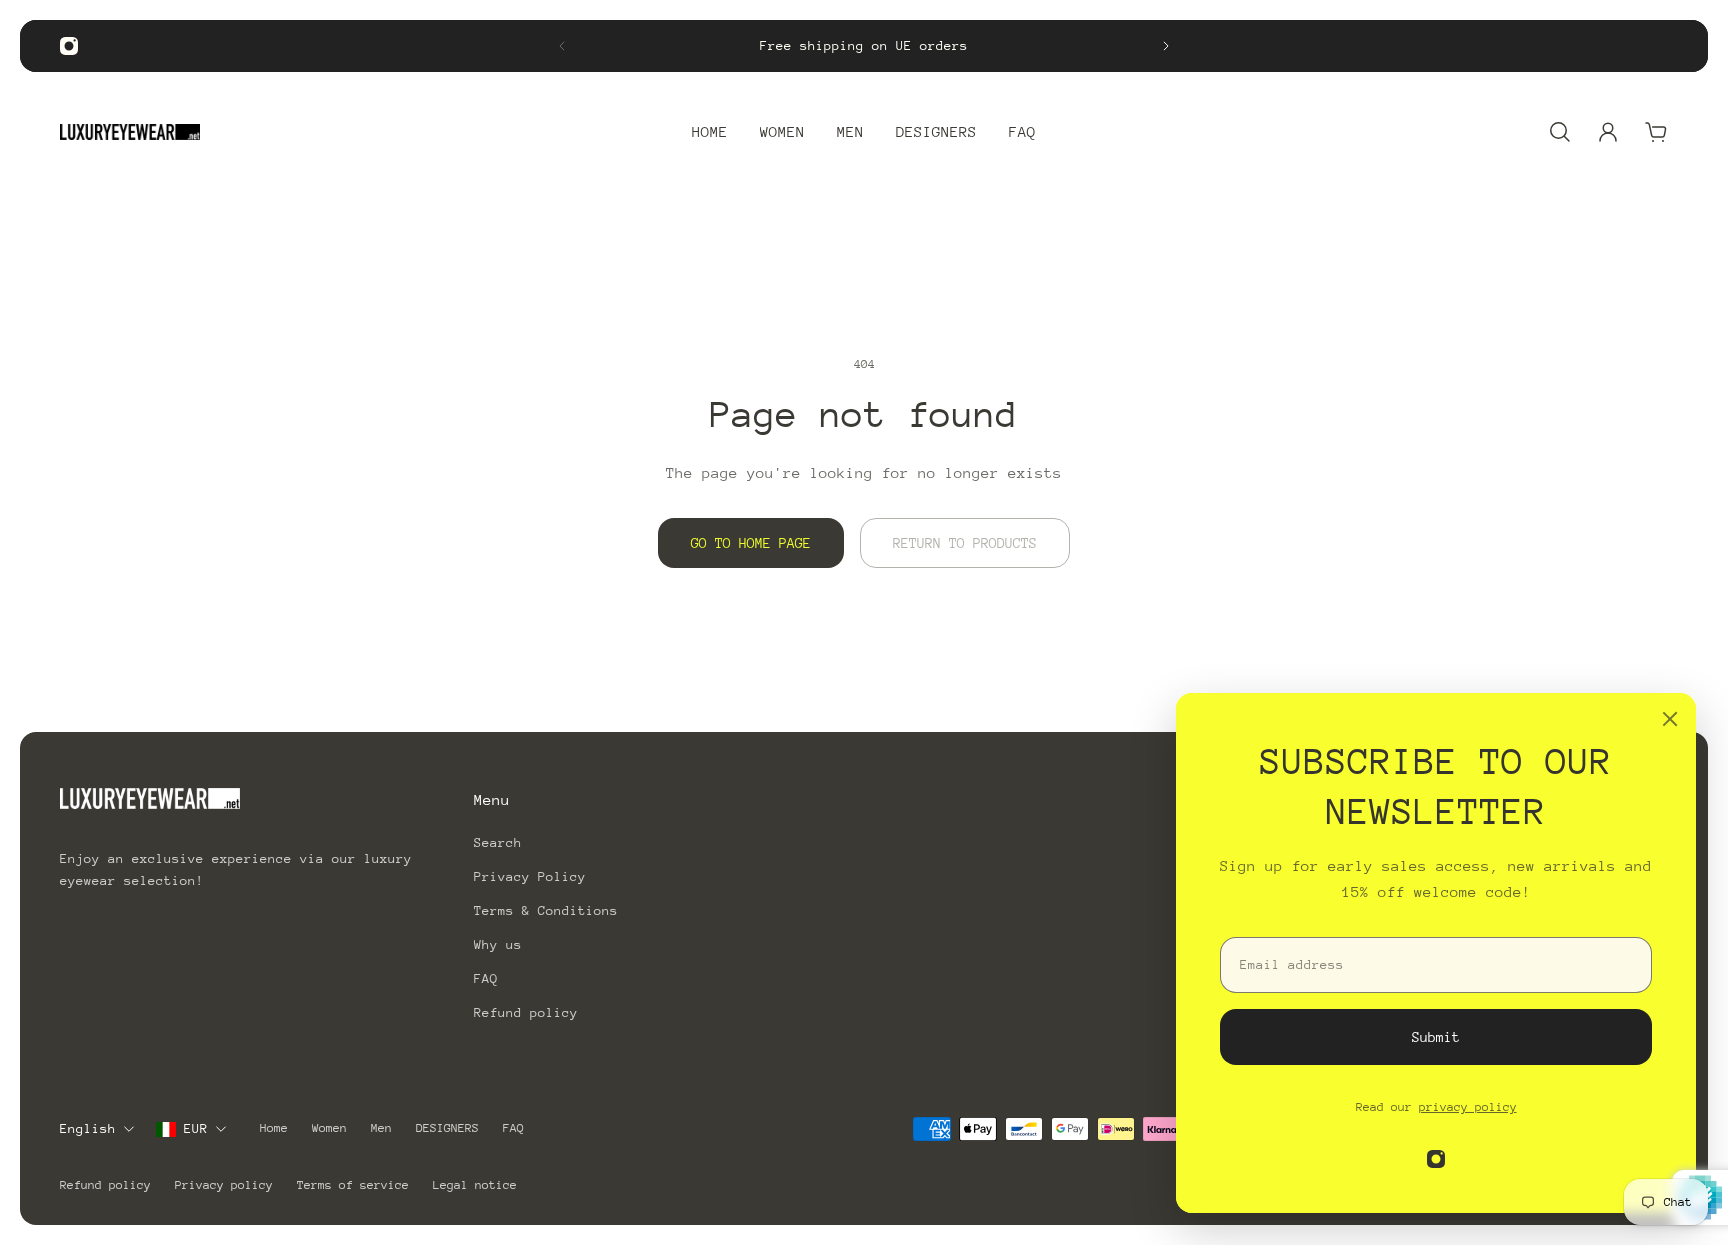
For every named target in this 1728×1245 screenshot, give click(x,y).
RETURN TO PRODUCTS (965, 543)
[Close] (1670, 719)
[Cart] (1656, 132)
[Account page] (1608, 132)
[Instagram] (69, 46)
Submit (1436, 1037)
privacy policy (1468, 1107)
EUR (196, 1128)
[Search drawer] (1560, 132)
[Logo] (130, 132)
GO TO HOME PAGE (751, 543)
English (88, 1128)
